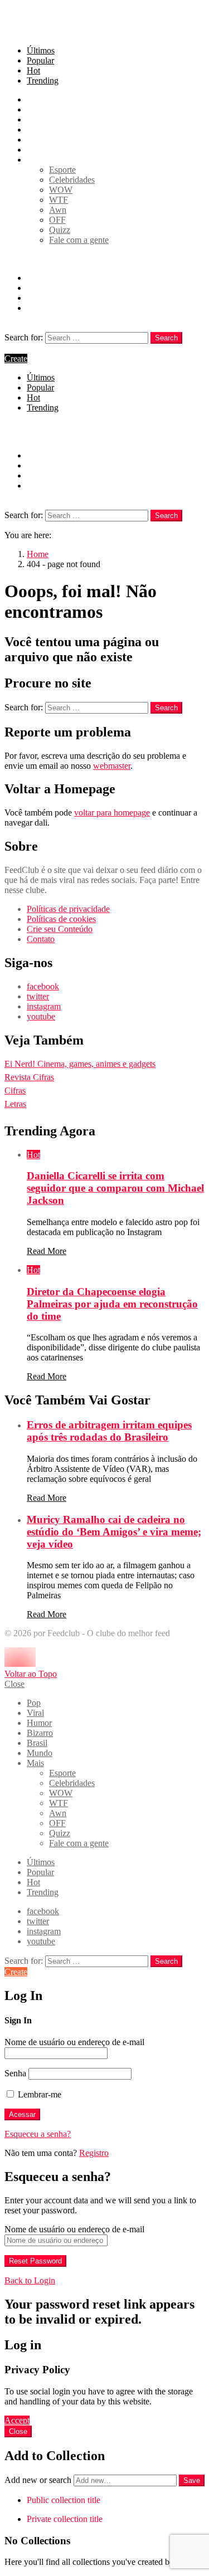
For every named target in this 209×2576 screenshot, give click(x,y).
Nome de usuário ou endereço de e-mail (74, 2042)
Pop (34, 99)
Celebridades (72, 180)
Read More (47, 1251)
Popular (40, 60)
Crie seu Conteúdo (60, 929)
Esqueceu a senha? (38, 2134)
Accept (17, 2420)
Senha (15, 2073)
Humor (39, 119)
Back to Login (30, 2280)
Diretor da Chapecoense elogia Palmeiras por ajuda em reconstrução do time (112, 1304)
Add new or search (39, 2480)
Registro (94, 2153)
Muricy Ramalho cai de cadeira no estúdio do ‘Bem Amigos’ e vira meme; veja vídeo (114, 1532)
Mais (35, 160)
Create (16, 358)
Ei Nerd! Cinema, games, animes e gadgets (80, 1064)
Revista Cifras (29, 1077)
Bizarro (40, 130)
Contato (41, 939)
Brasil (37, 140)
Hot (33, 70)
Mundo (40, 150)
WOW (61, 190)
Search (166, 338)
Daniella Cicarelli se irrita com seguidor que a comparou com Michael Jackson (115, 1188)
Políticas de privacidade (68, 909)
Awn (58, 210)
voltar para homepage (112, 813)
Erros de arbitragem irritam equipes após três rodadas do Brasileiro (109, 1431)
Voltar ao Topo (31, 1674)
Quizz (60, 230)
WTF (59, 200)
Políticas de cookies (61, 919)
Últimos (41, 50)
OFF (57, 220)
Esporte (62, 170)
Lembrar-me (38, 2094)
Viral (35, 109)
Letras (15, 1104)
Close (14, 1684)
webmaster (112, 766)
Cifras (15, 1091)
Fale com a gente (79, 240)
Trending (43, 80)
